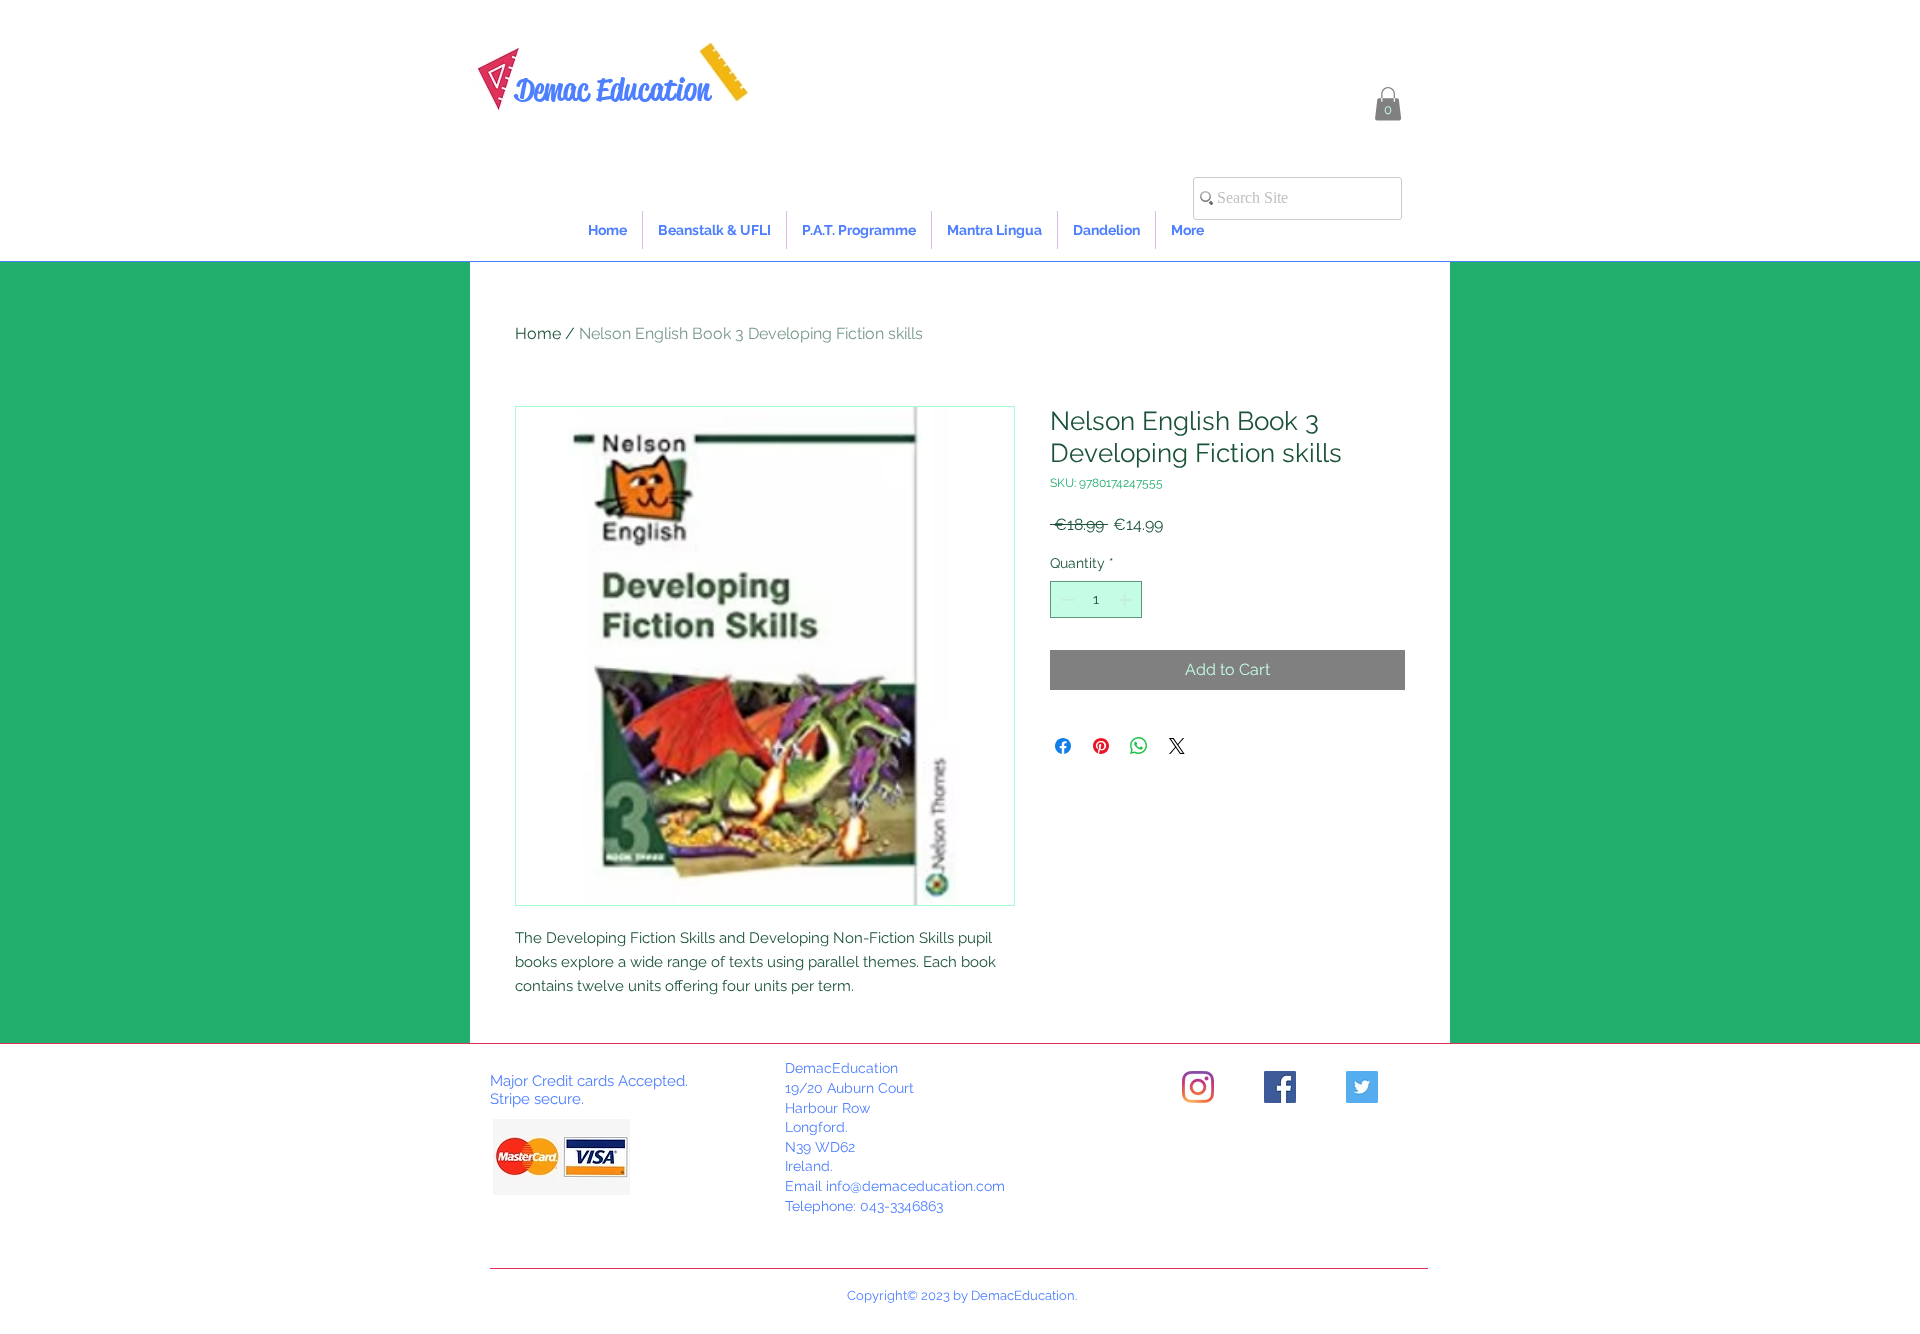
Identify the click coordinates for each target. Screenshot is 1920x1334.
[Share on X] (1177, 746)
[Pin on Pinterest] (1101, 746)
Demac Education (612, 89)
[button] (1388, 103)
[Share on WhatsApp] (1139, 746)
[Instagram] (1198, 1087)
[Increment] (1126, 599)
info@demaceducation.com (915, 1186)
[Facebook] (1280, 1087)
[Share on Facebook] (1063, 746)
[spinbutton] (1096, 599)
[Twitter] (1362, 1087)
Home (538, 333)
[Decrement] (1065, 599)
